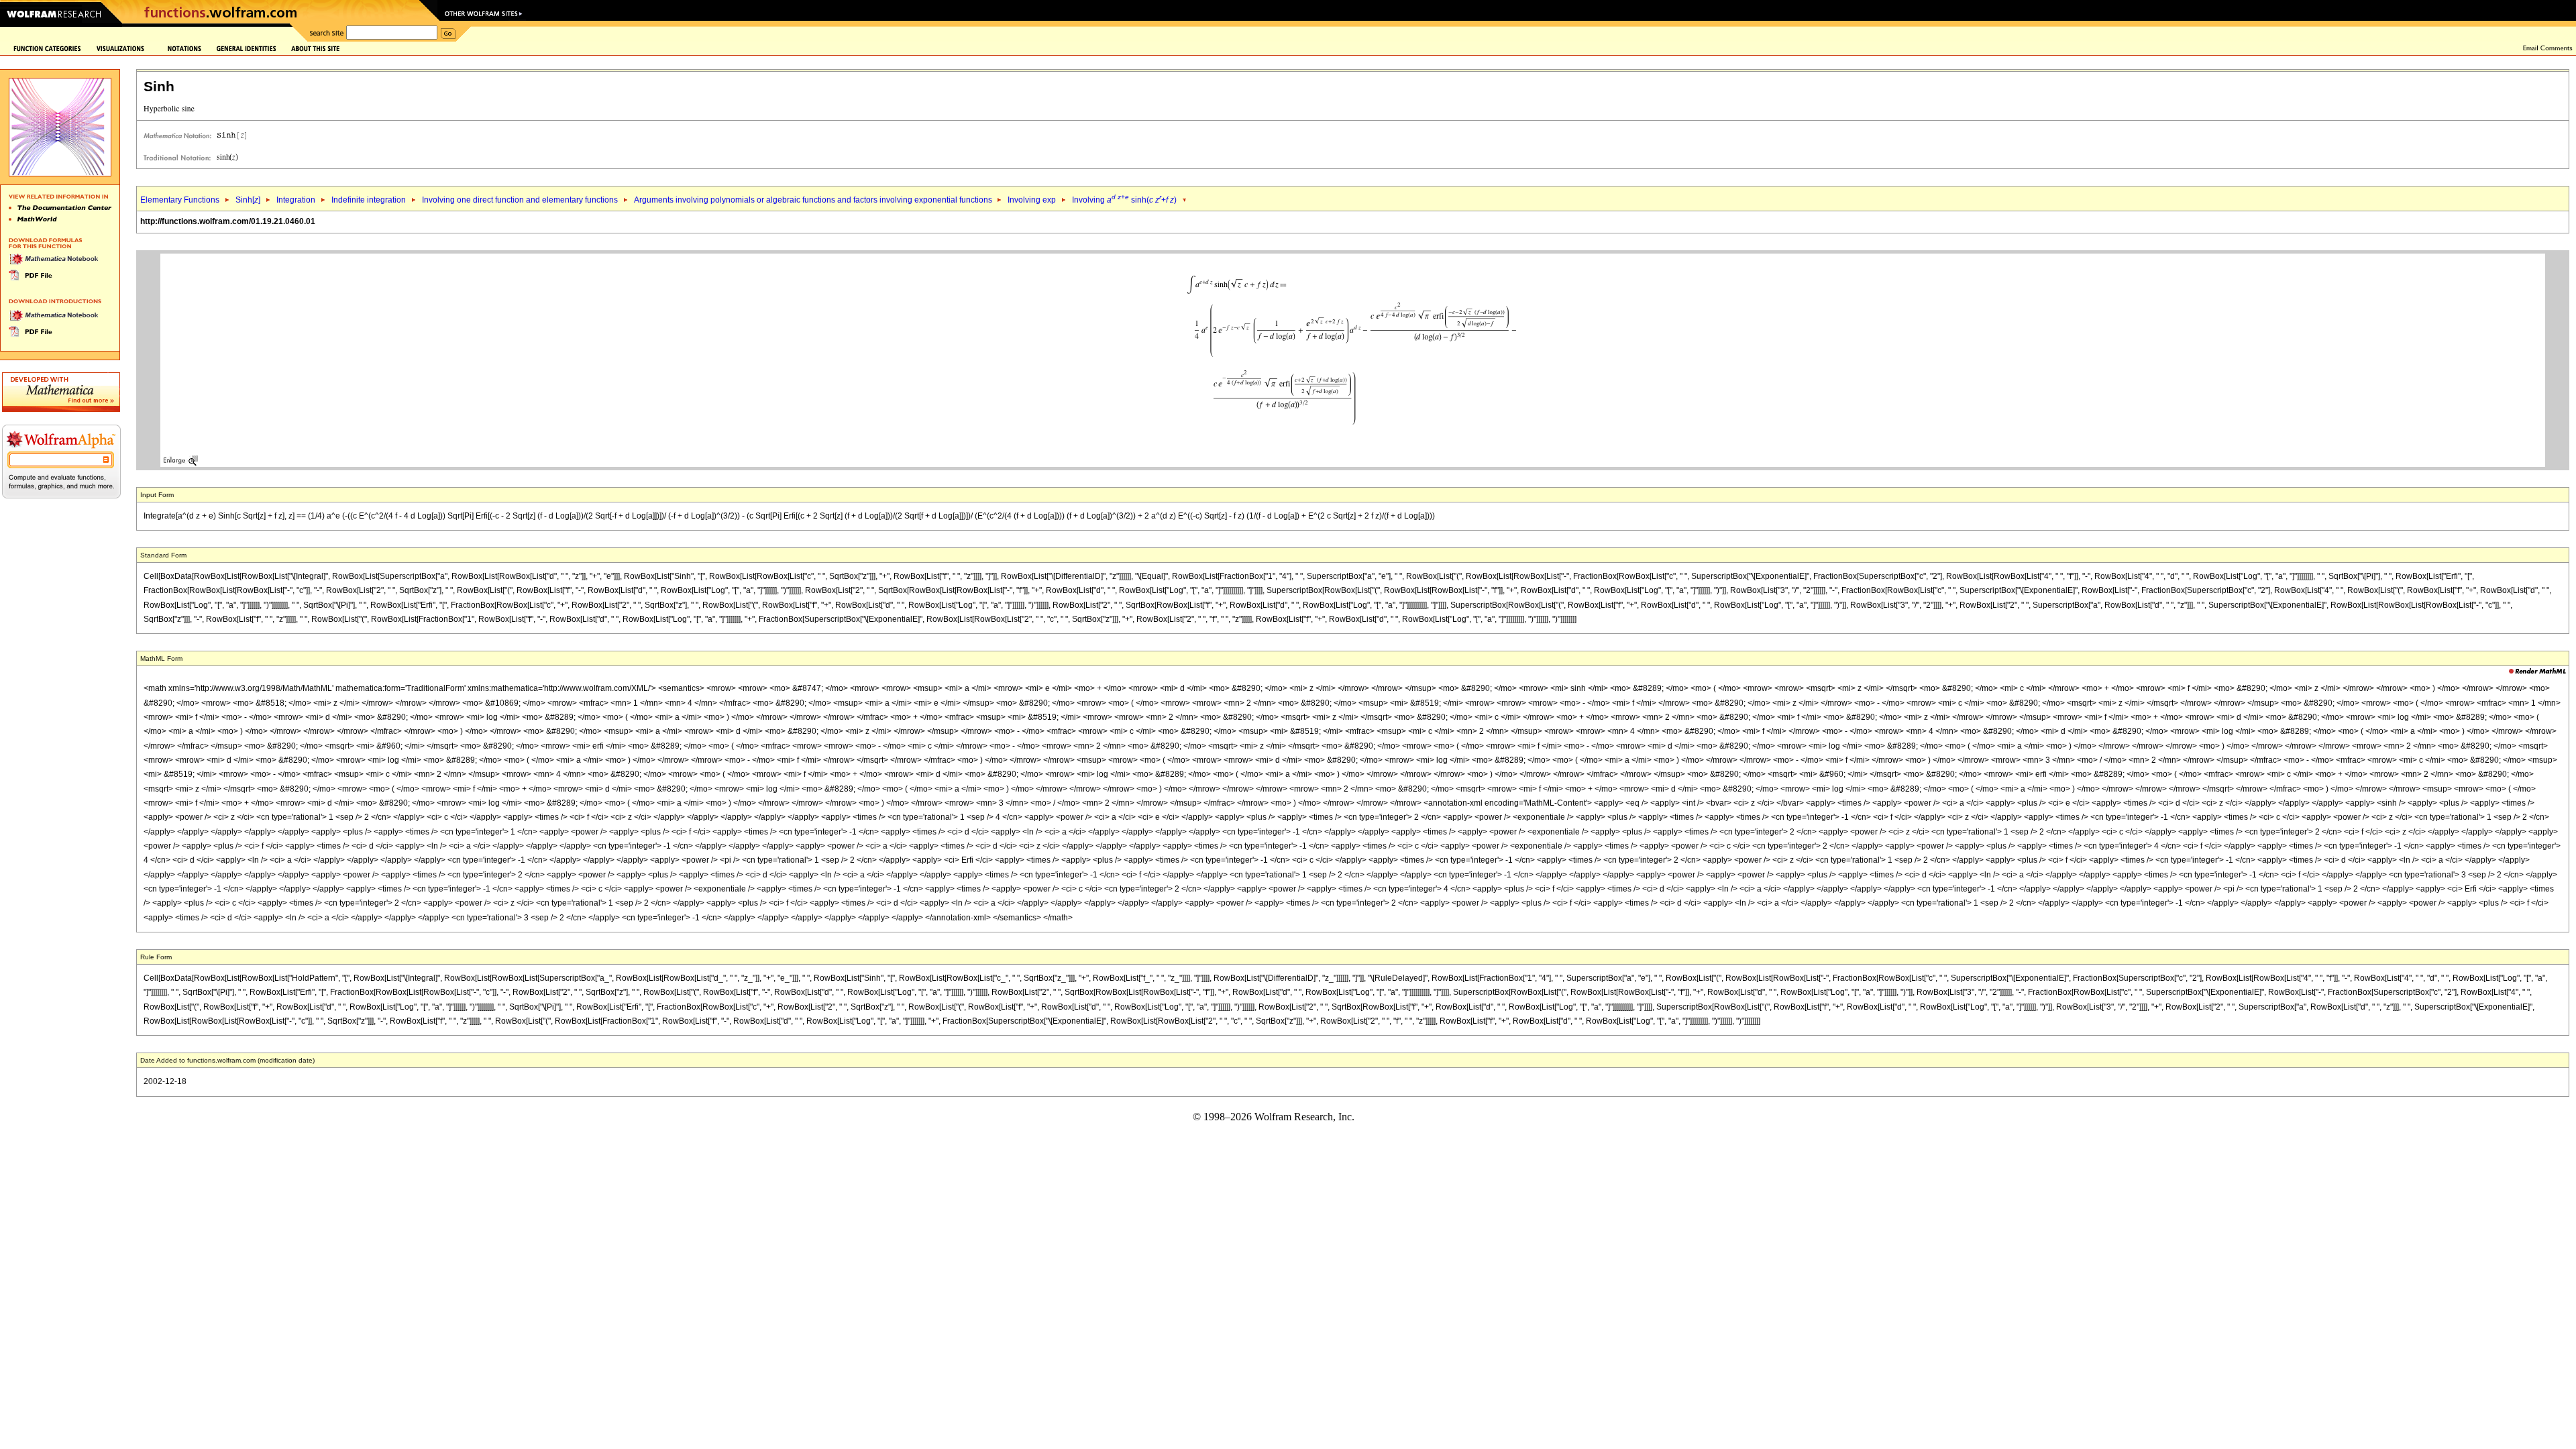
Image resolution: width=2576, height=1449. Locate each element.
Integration (296, 200)
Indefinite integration (369, 200)
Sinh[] (248, 200)
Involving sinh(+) (1124, 200)
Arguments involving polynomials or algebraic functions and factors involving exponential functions (814, 200)
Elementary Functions (180, 200)
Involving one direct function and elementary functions (520, 200)
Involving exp (1032, 200)
